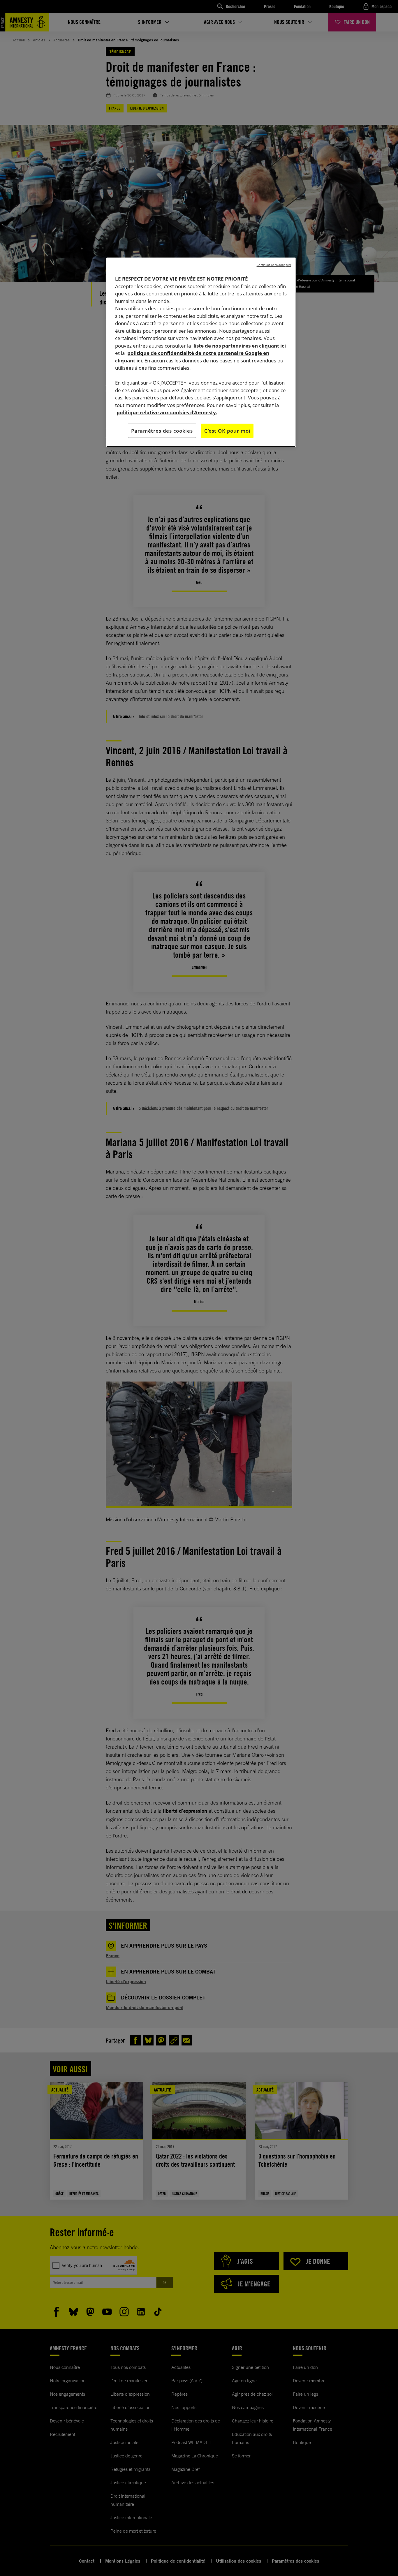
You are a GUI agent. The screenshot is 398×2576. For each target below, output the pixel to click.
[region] (201, 352)
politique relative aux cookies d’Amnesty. (167, 412)
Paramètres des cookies (162, 431)
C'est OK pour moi (227, 431)
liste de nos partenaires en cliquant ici (240, 346)
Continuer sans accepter (274, 265)
